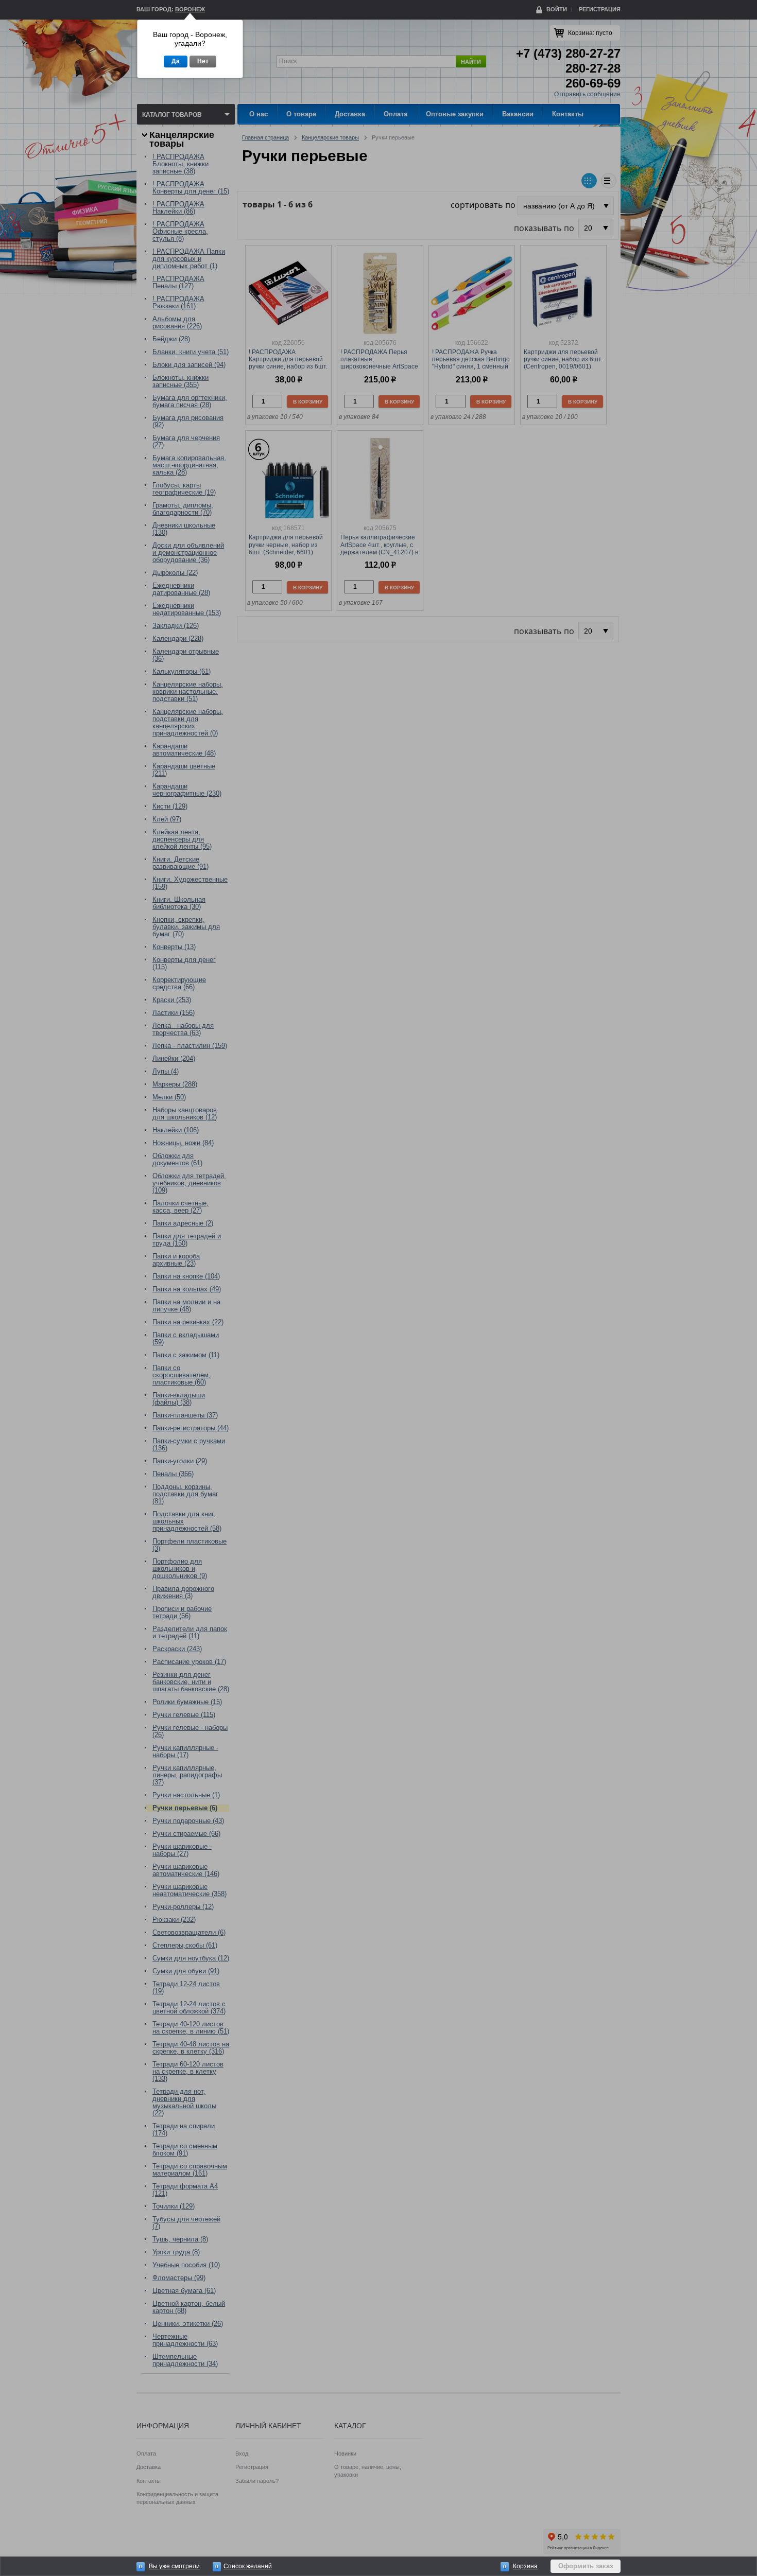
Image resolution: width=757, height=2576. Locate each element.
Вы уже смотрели (174, 2566)
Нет (203, 61)
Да (176, 61)
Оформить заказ (586, 2566)
